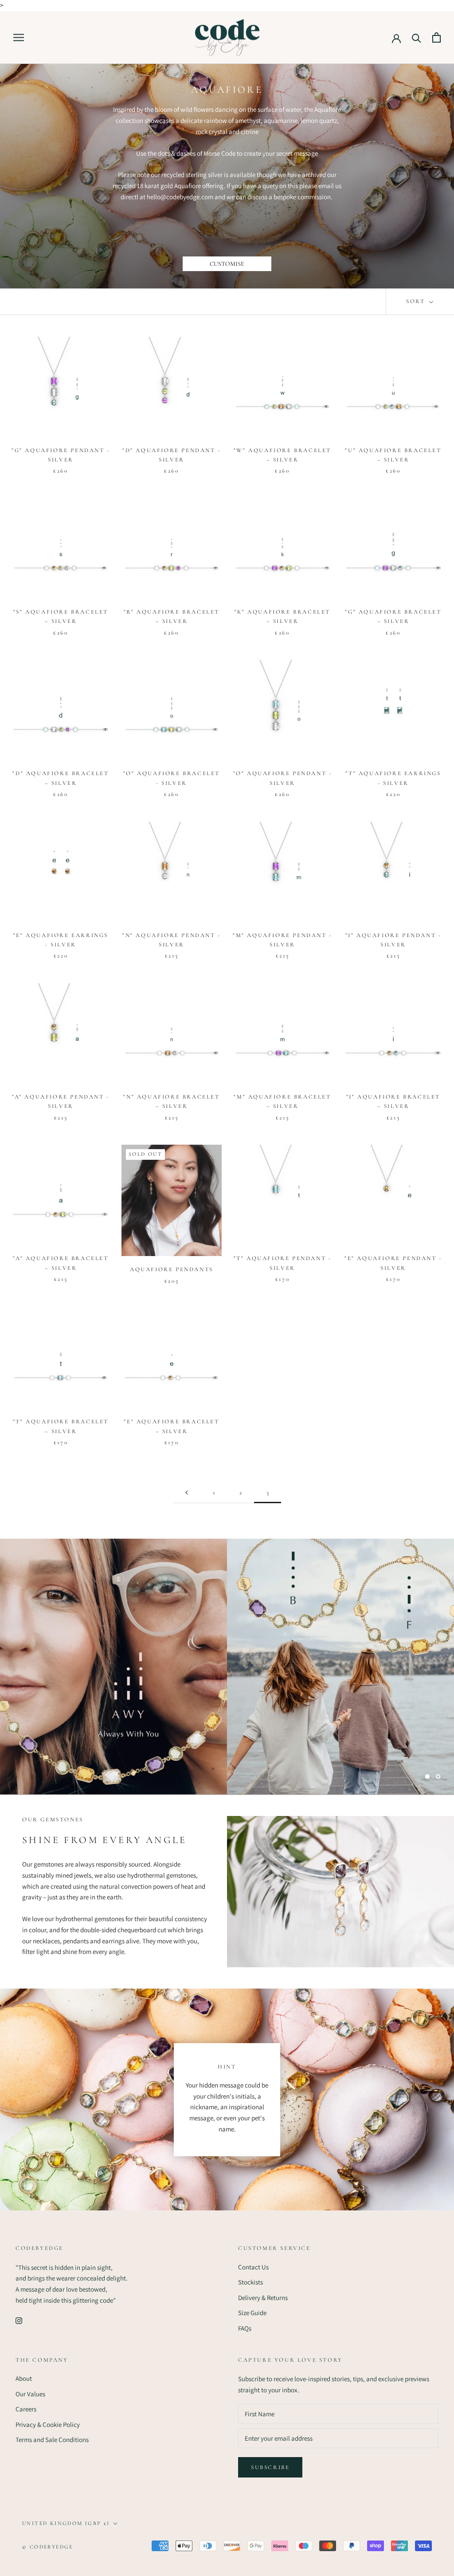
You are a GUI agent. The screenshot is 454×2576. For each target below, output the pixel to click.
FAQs (245, 2328)
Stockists (250, 2282)
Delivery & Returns (263, 2298)
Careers (26, 2409)
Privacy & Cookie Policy (48, 2424)
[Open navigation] (19, 38)
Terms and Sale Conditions (52, 2440)
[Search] (417, 37)
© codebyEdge (48, 2547)
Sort (417, 301)
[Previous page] (187, 1493)
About (24, 2378)
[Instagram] (19, 2321)
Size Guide (252, 2313)
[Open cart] (436, 37)
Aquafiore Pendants (172, 1269)
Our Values (30, 2394)
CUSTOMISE (227, 264)
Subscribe (270, 2467)
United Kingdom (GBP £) (66, 2523)
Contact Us (253, 2267)
